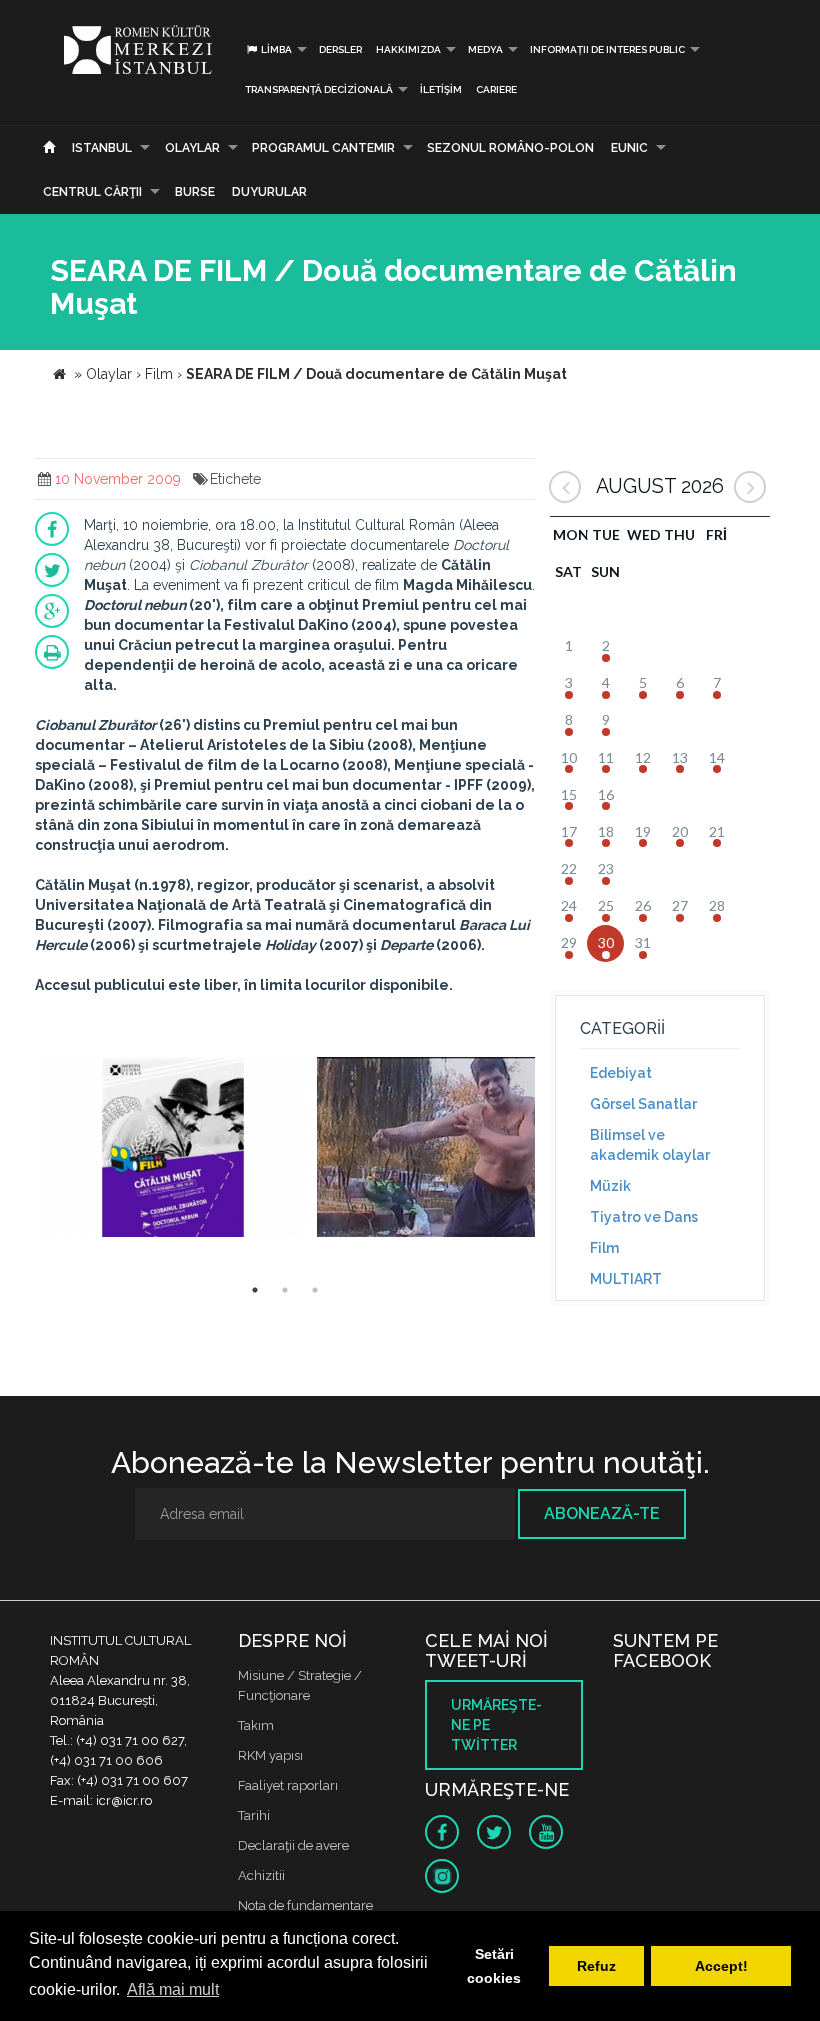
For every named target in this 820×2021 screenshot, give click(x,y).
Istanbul (102, 148)
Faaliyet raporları (288, 1785)
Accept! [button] (721, 1966)
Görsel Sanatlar (643, 1104)
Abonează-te (602, 1513)
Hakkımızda (408, 49)
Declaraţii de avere (293, 1845)
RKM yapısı (270, 1755)
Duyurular (269, 192)
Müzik (610, 1186)
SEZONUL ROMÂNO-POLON (510, 148)
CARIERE (496, 89)
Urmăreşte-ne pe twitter (496, 1725)
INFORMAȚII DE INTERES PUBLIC (607, 49)
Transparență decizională (319, 89)
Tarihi (254, 1815)
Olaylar (192, 148)
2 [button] (285, 1290)
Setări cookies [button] (494, 1966)
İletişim (441, 89)
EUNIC (629, 148)
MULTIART (626, 1279)
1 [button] (255, 1290)
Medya (485, 49)
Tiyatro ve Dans (644, 1217)
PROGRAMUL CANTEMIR (323, 148)
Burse (195, 192)
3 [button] (315, 1290)
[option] (173, 1149)
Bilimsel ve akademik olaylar (650, 1145)
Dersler (340, 49)
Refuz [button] (596, 1966)
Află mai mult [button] (173, 1989)
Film (604, 1248)
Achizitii (261, 1875)
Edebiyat (621, 1073)
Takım (256, 1725)
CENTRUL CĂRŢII (92, 192)
